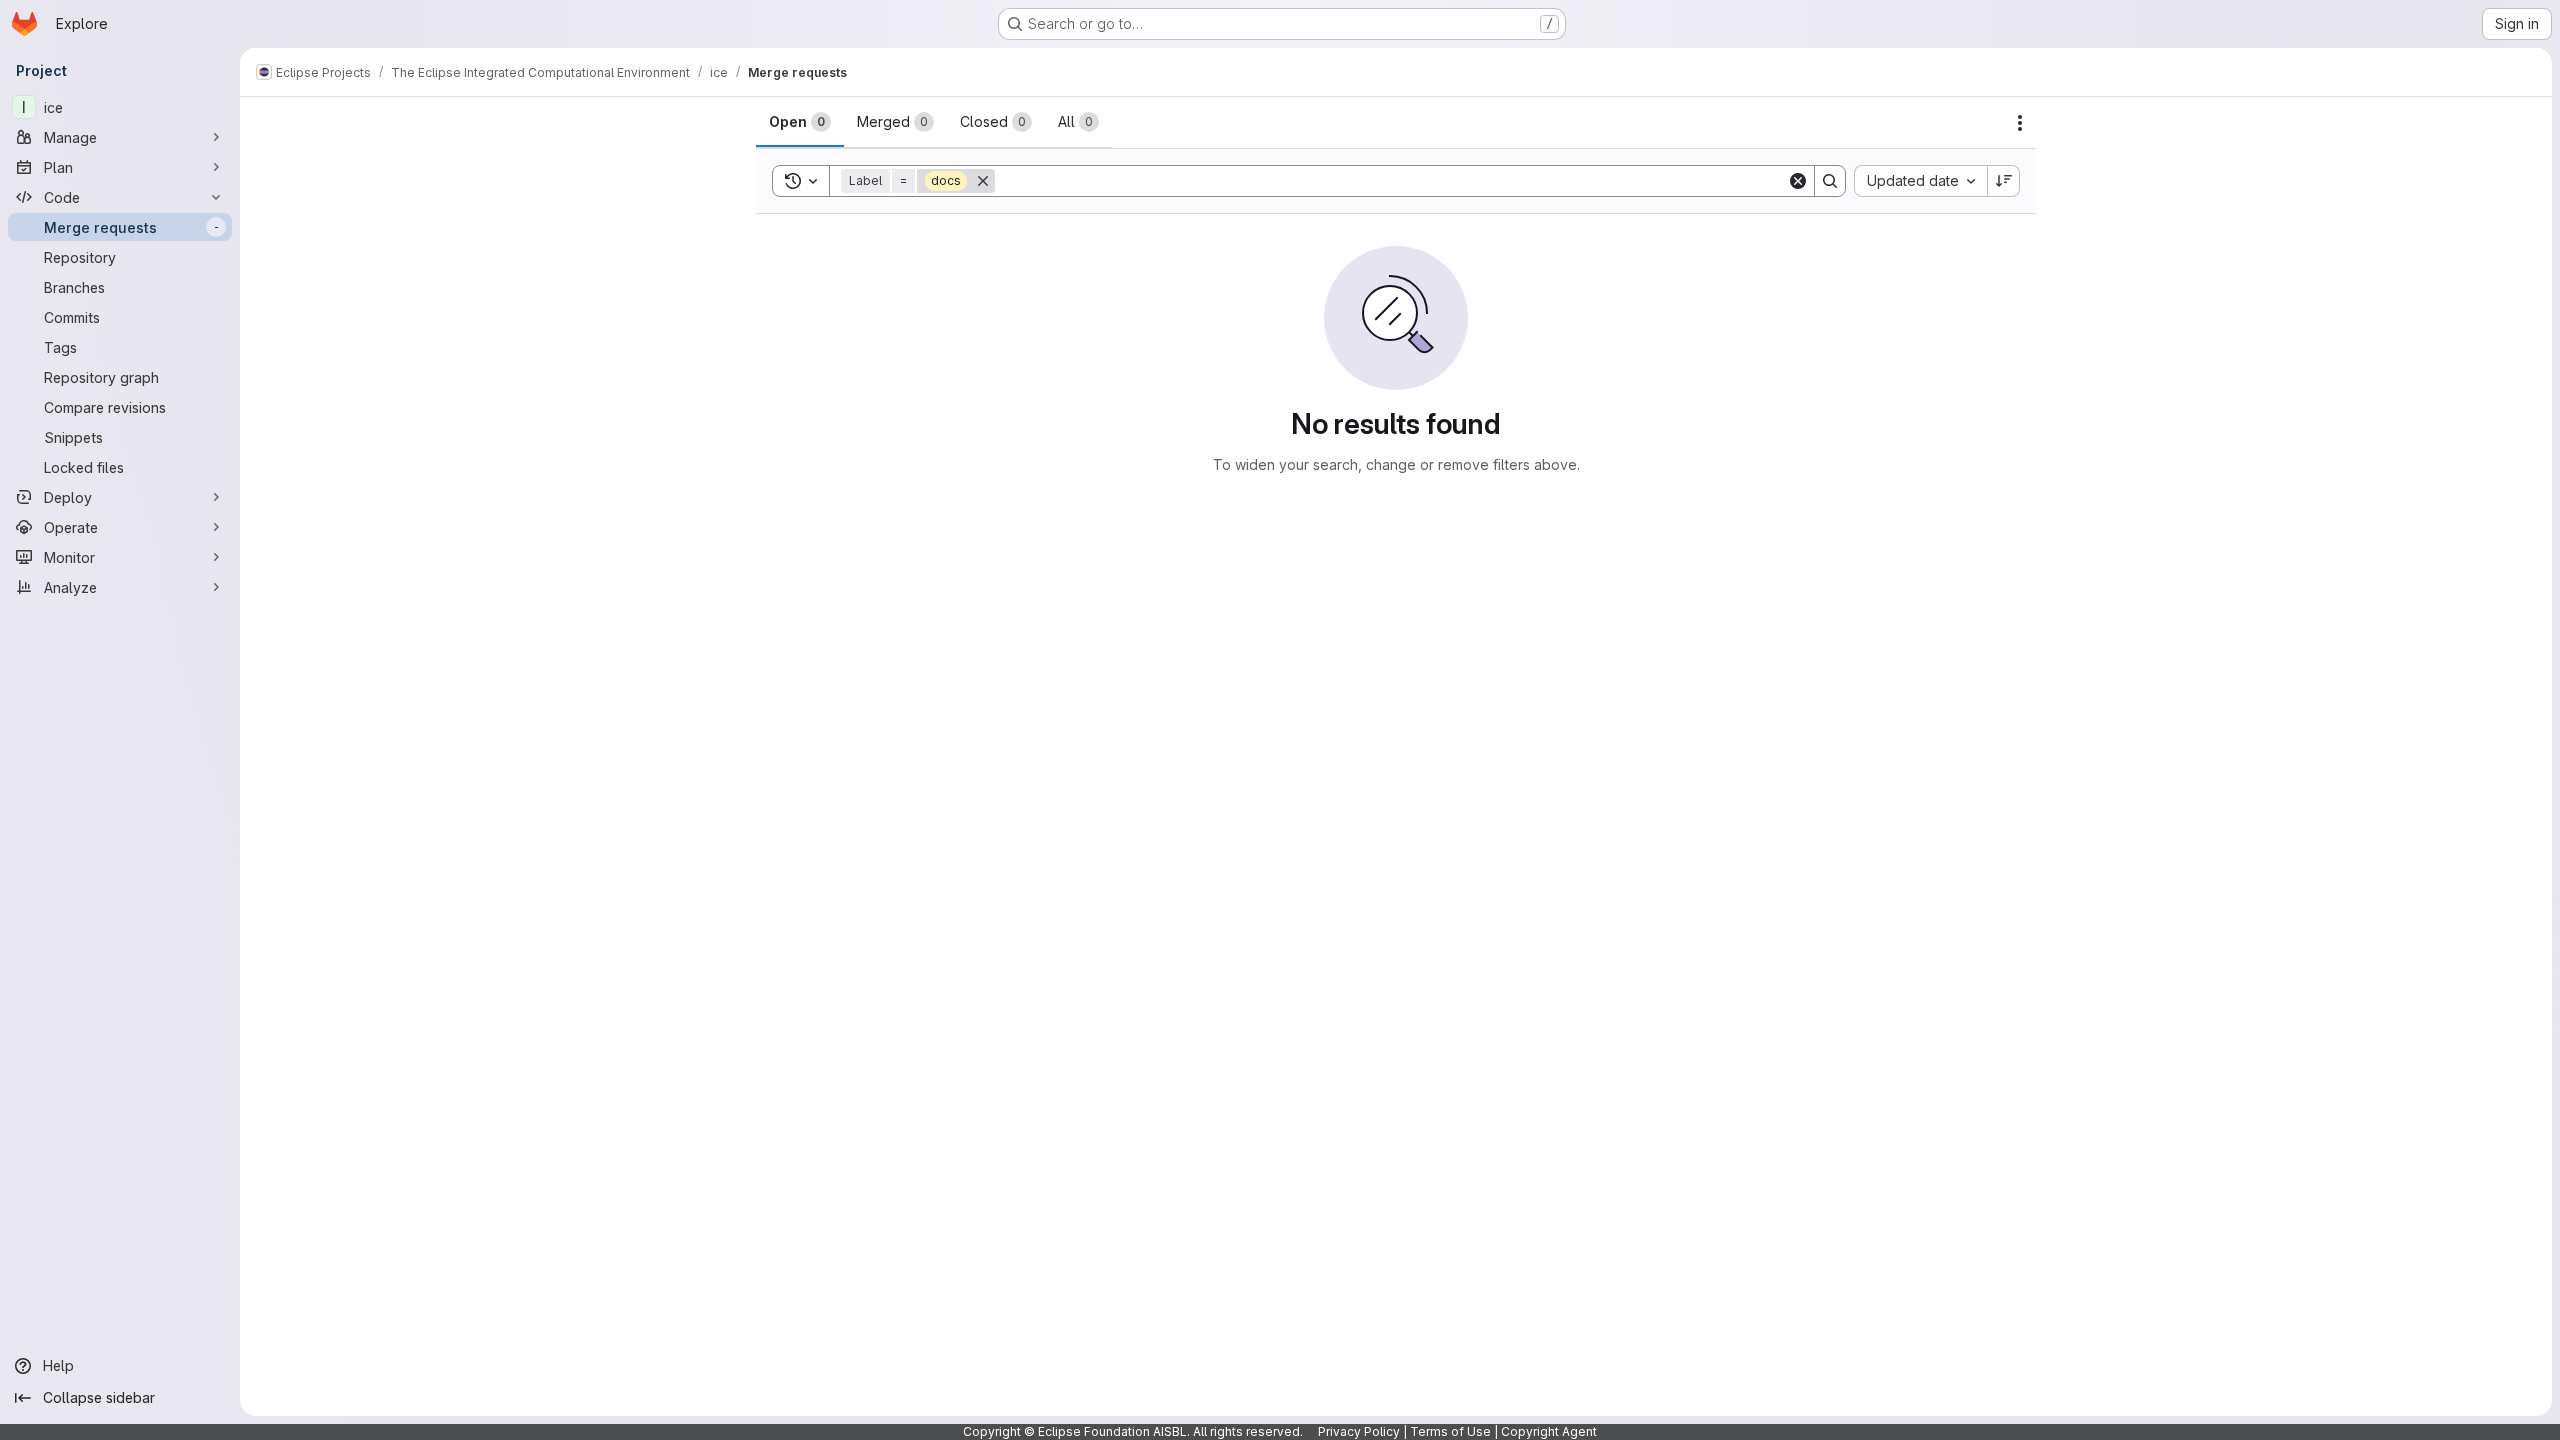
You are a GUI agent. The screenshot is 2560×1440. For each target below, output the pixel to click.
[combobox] (1920, 181)
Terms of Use (1450, 1431)
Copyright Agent (1549, 1431)
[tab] (800, 122)
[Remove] (983, 181)
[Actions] (2020, 123)
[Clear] (1798, 181)
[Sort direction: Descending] (2004, 181)
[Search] (1830, 181)
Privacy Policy (1359, 1431)
